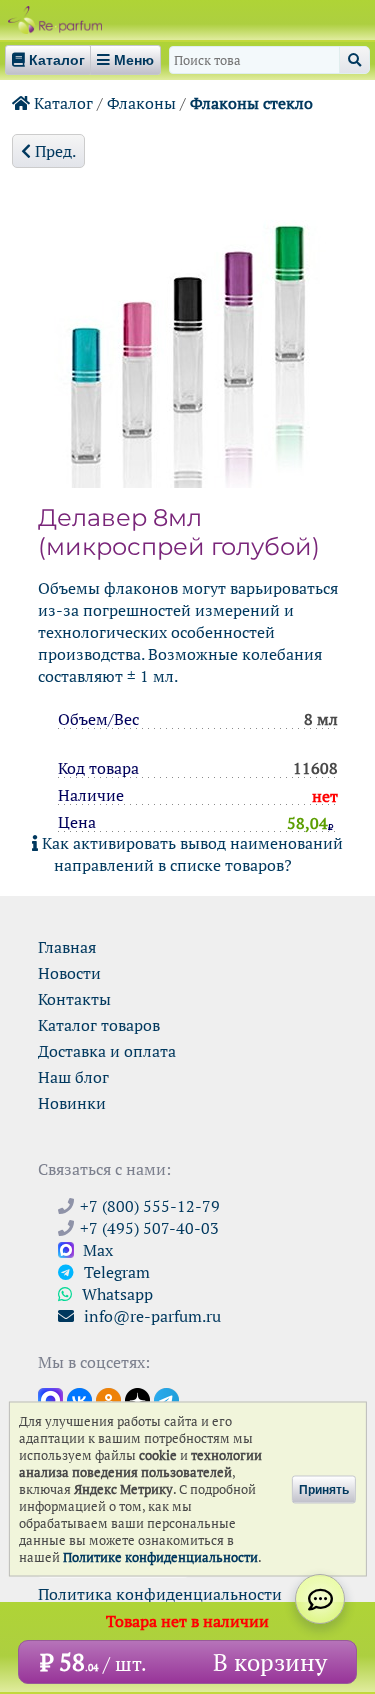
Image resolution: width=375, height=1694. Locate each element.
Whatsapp (115, 1294)
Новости (69, 973)
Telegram (115, 1272)
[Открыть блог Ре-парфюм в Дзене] (137, 1399)
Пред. (53, 151)
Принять (324, 1489)
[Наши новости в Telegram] (166, 1399)
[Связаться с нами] (320, 1599)
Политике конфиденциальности (160, 1557)
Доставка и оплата (107, 1051)
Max (96, 1250)
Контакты (74, 999)
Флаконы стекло (251, 103)
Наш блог (73, 1077)
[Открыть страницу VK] (79, 1399)
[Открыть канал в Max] (50, 1399)
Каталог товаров (99, 1025)
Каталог (61, 103)
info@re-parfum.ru (150, 1316)
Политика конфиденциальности (160, 1594)
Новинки (72, 1103)
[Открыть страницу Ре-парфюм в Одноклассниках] (108, 1399)
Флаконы (141, 103)
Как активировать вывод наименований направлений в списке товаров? (190, 854)
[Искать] (354, 60)
